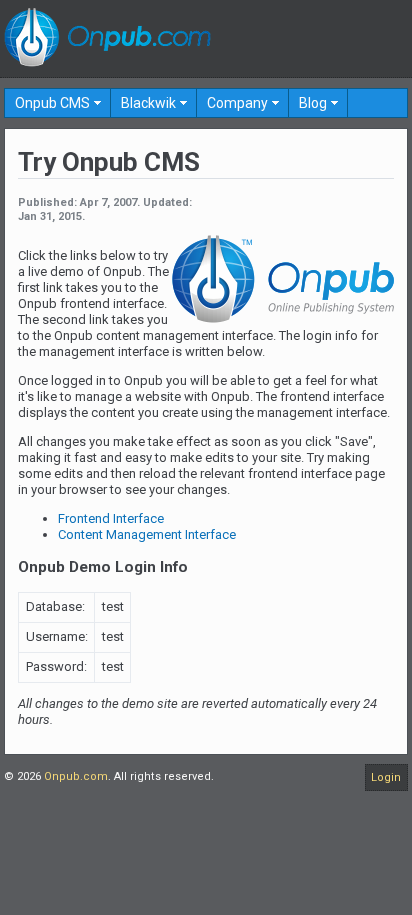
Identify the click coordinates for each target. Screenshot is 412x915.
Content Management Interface (147, 534)
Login (386, 777)
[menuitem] (57, 103)
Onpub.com (76, 776)
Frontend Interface (111, 518)
